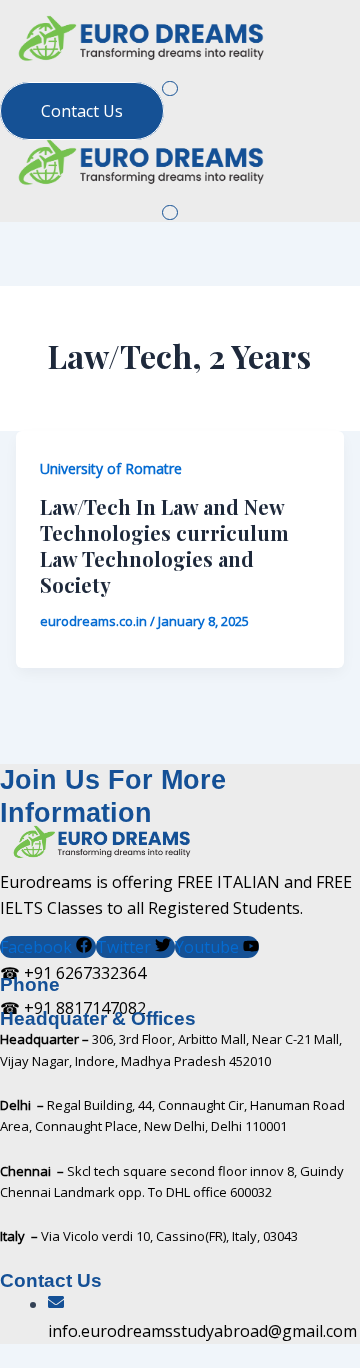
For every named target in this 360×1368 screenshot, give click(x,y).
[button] (169, 87)
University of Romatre (111, 468)
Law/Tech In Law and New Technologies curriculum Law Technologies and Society (164, 545)
